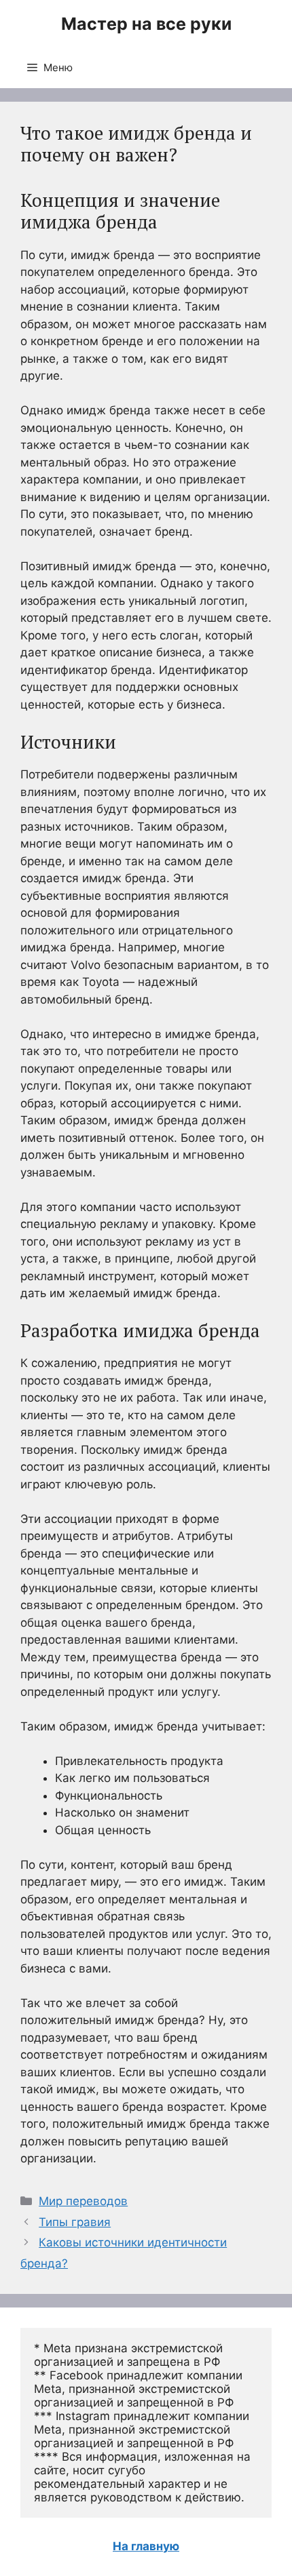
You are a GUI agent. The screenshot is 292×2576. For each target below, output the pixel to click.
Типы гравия (75, 2222)
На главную (146, 2546)
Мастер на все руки (146, 24)
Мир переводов (83, 2201)
